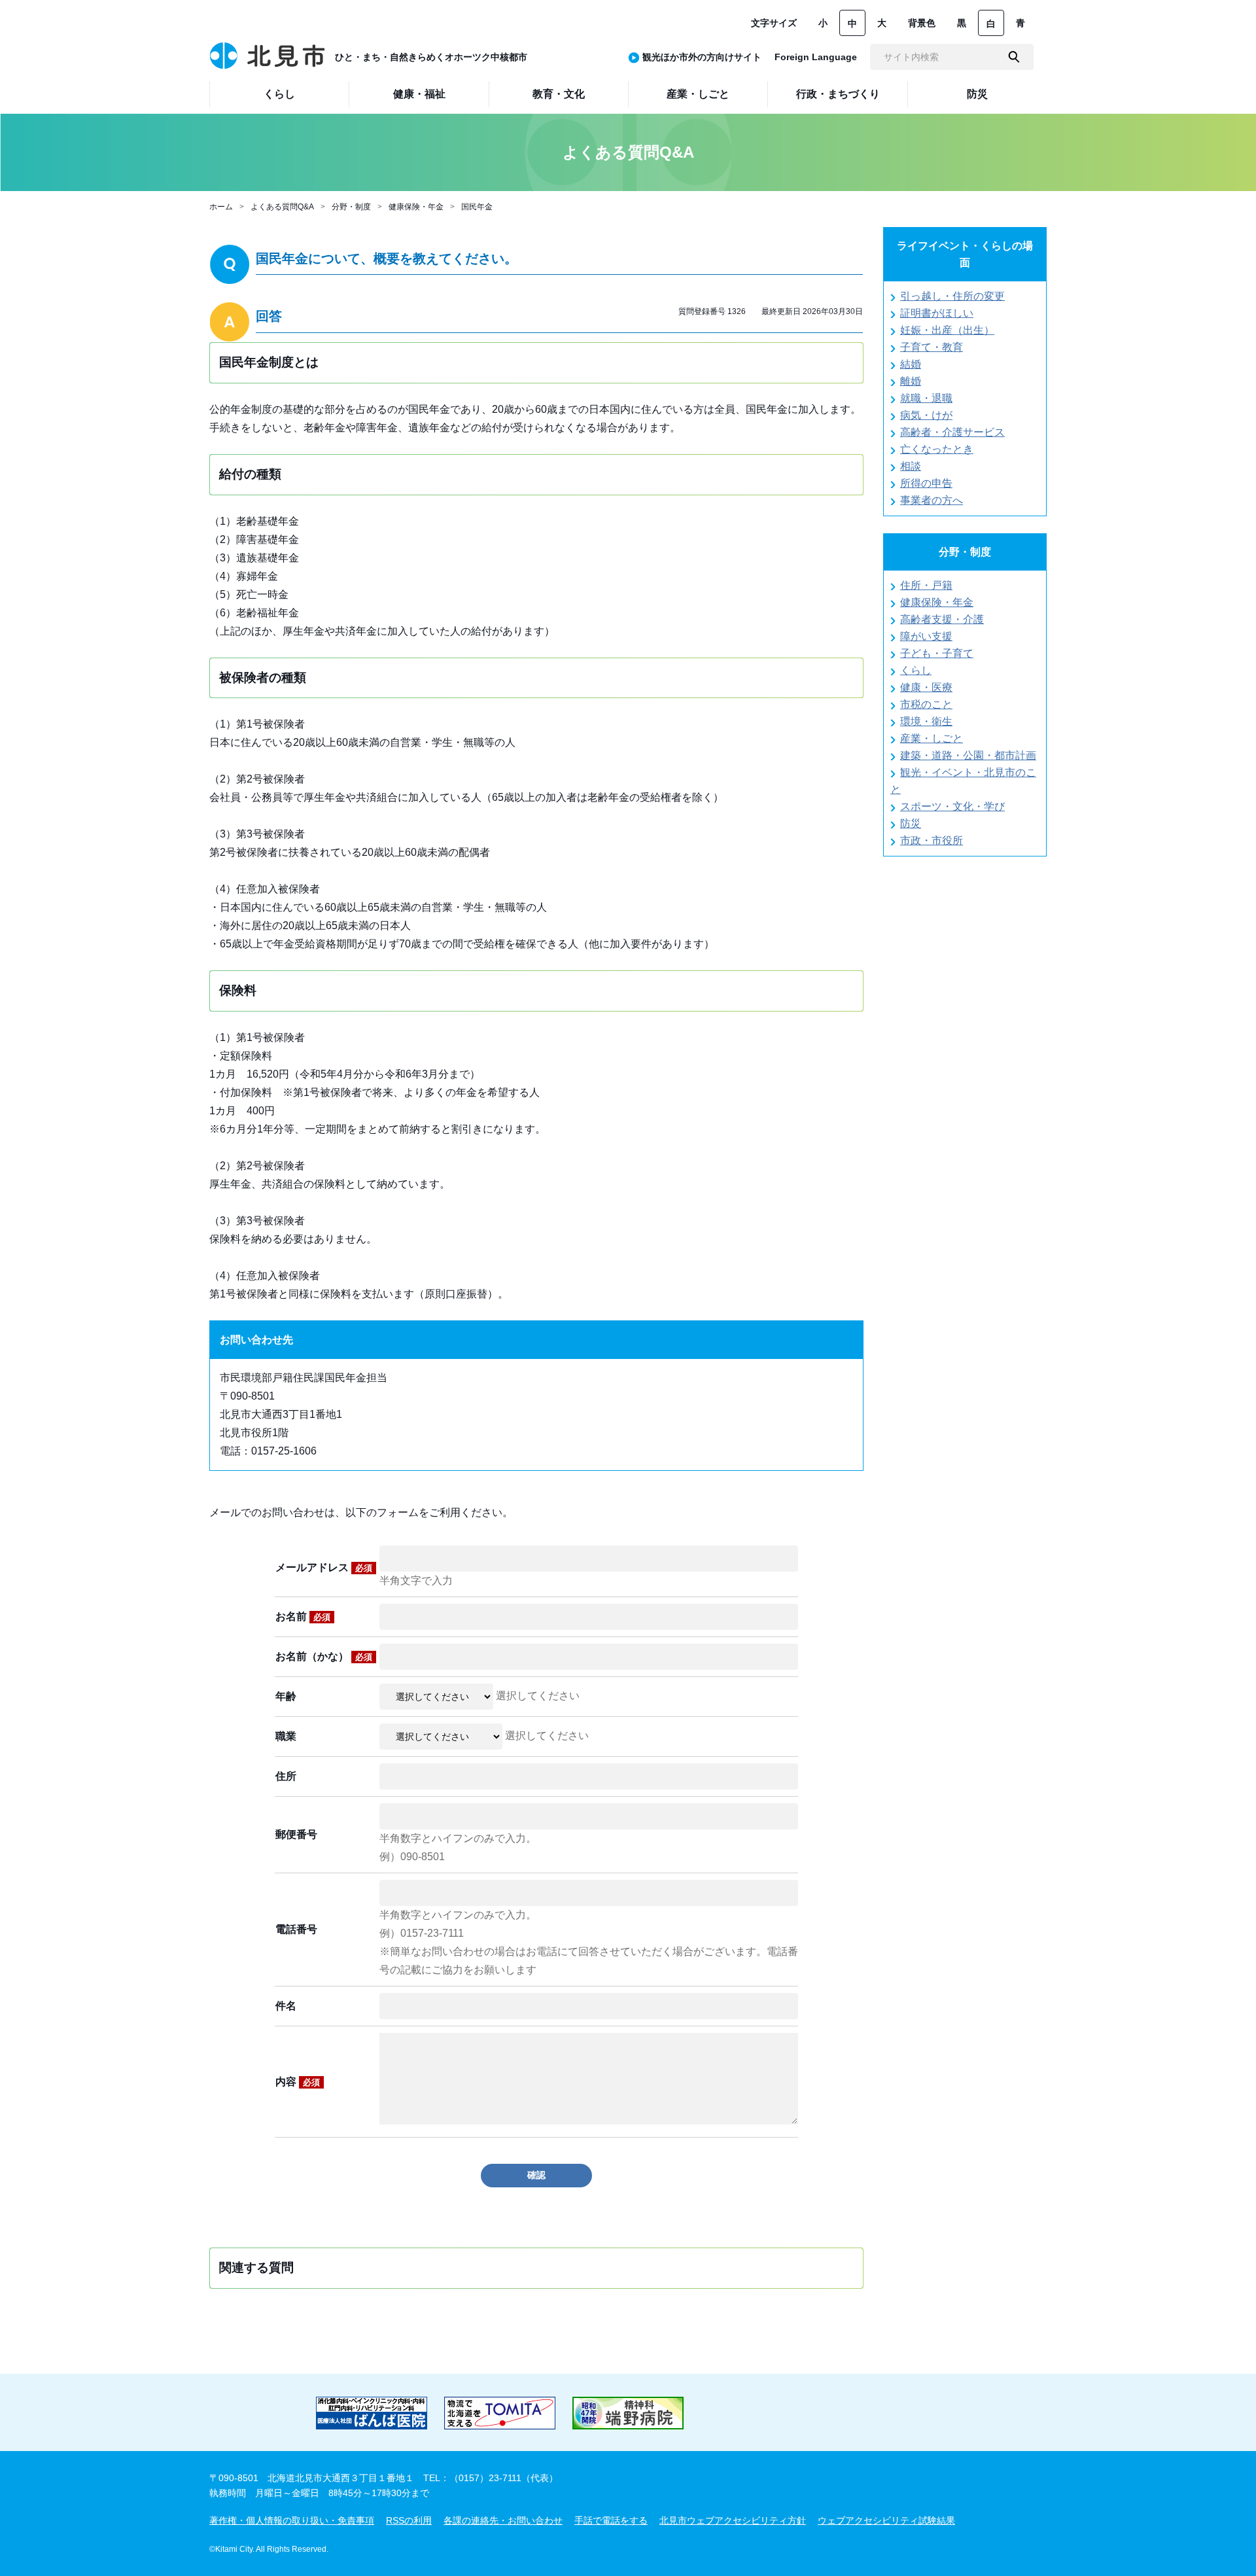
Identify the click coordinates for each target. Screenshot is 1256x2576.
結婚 (911, 364)
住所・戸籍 (926, 585)
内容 (298, 2082)
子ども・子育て (937, 653)
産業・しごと (932, 738)
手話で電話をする (611, 2520)
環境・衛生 (926, 721)
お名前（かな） (324, 1656)
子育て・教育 (932, 347)
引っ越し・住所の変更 (952, 296)
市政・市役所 (932, 840)
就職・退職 (926, 398)
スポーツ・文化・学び (952, 806)
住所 (286, 1776)
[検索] (1014, 57)
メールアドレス (324, 1567)
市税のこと (926, 704)
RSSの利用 (409, 2520)
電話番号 (296, 1929)
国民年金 (477, 207)
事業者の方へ (932, 500)
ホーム (221, 207)
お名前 (303, 1616)
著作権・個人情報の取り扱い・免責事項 (292, 2520)
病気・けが (926, 415)
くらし (916, 670)
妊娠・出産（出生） (947, 330)
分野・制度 (351, 207)
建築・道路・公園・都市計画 (968, 755)
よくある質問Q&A (282, 207)
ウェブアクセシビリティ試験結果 (886, 2520)
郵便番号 (296, 1834)
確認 (536, 2175)
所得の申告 (926, 483)
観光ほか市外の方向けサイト (702, 57)
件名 (286, 2006)
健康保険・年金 (416, 207)
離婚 (911, 381)
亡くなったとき (937, 449)
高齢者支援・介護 (942, 619)
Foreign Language (816, 57)
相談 (911, 466)
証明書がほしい (937, 313)
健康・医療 (926, 687)
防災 (911, 823)
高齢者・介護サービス (952, 432)
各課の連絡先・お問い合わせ (503, 2520)
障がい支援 (926, 636)
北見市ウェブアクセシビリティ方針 (733, 2520)
